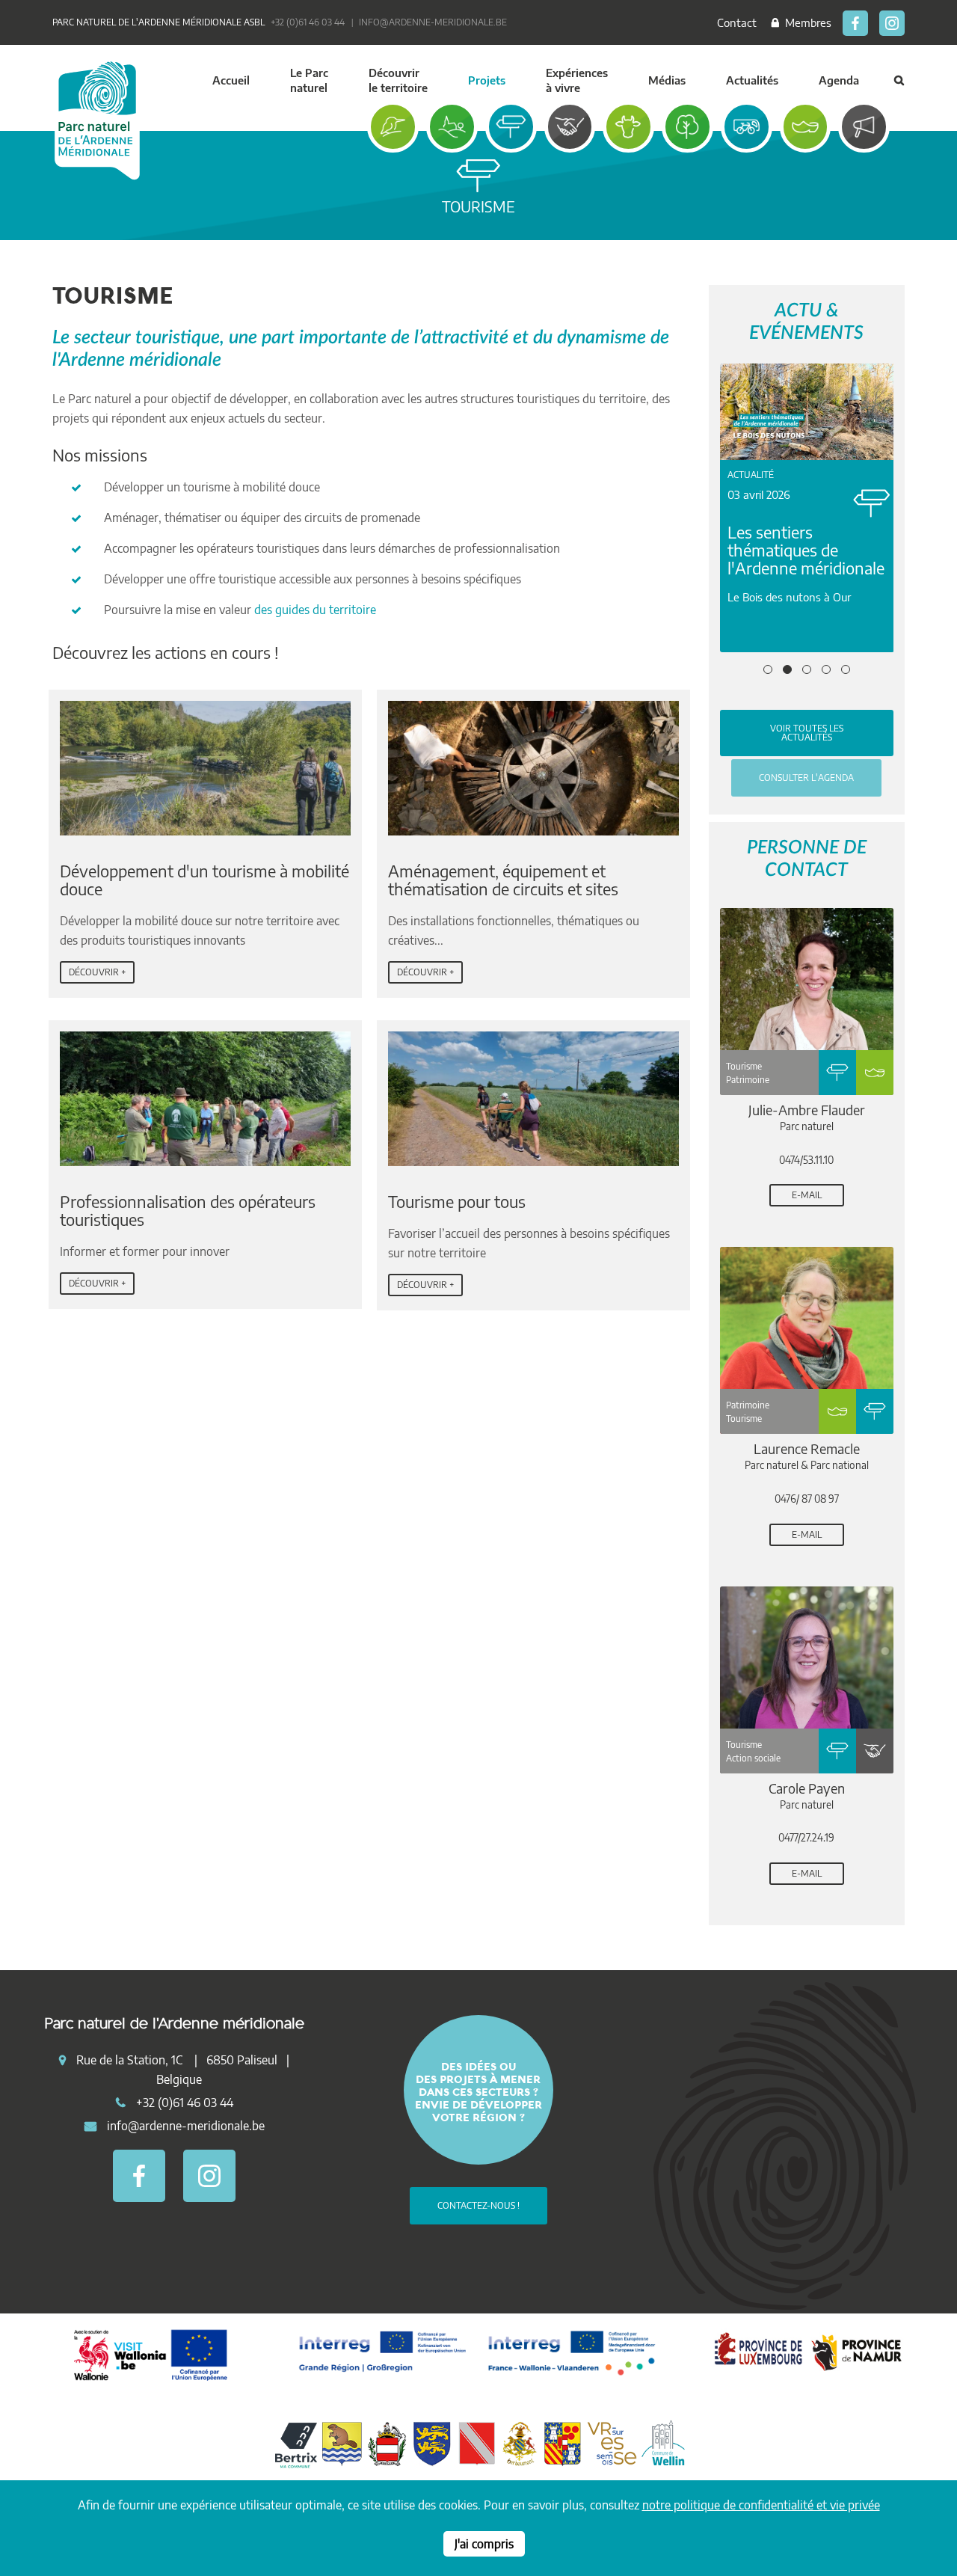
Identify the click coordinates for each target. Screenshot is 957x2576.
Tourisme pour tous (457, 1201)
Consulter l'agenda (806, 778)
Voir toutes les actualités (807, 733)
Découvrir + (97, 972)
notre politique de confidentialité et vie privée (761, 2505)
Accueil (231, 80)
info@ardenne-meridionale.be (433, 22)
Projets (487, 80)
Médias (667, 80)
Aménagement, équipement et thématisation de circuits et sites (503, 880)
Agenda (839, 80)
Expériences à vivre (577, 80)
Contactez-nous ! (478, 2205)
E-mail (807, 1195)
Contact (737, 22)
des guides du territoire (315, 610)
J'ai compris (484, 2544)
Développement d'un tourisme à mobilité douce (204, 880)
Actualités (752, 80)
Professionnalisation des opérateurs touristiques (188, 1210)
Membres (805, 22)
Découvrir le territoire (398, 80)
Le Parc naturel (309, 80)
